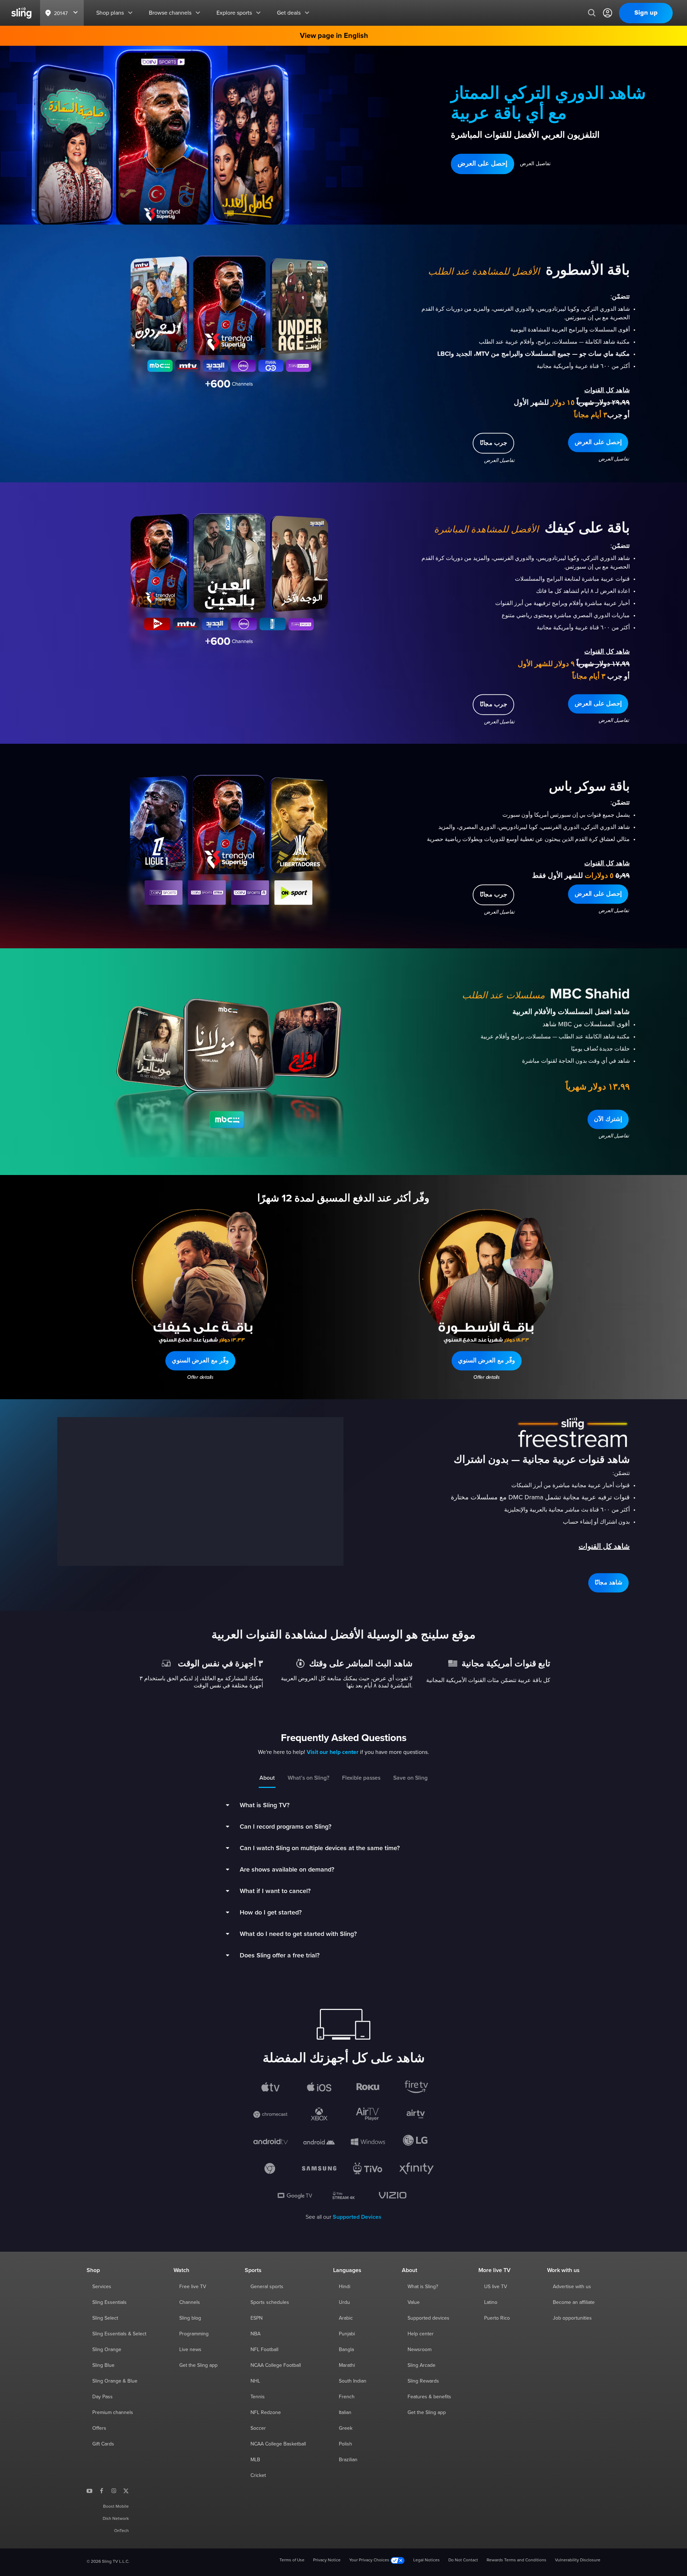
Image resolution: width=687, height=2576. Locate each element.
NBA (255, 2334)
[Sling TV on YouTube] (89, 2491)
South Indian (353, 2381)
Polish (345, 2444)
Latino (491, 2302)
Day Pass (103, 2397)
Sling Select (105, 2318)
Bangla (346, 2350)
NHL (255, 2381)
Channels (190, 2302)
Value (414, 2302)
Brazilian (348, 2460)
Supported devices (428, 2318)
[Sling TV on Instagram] (114, 2491)
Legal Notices (427, 2560)
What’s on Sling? (308, 1778)
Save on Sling (410, 1778)
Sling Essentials (109, 2302)
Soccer (258, 2428)
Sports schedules (270, 2302)
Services (102, 2287)
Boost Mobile (116, 2507)
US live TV (496, 2287)
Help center (421, 2334)
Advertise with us (572, 2287)
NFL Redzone (266, 2413)
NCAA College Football (276, 2365)
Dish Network (116, 2519)
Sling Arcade (422, 2365)
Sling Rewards (423, 2381)
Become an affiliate (574, 2302)
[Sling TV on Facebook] (102, 2491)
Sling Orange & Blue (115, 2381)
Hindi (345, 2287)
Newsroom (420, 2350)
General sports (267, 2287)
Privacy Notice (327, 2560)
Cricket (258, 2476)
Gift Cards (103, 2444)
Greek (346, 2428)
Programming (194, 2334)
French (347, 2397)
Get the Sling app (198, 2365)
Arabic (346, 2318)
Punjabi (347, 2334)
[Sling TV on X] (126, 2491)
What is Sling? (423, 2287)
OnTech (121, 2531)
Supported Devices (357, 2217)
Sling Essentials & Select (119, 2334)
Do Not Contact (463, 2560)
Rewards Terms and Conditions (517, 2560)
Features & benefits (429, 2397)
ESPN (257, 2318)
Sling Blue (103, 2365)
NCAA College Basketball (278, 2444)
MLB (255, 2460)
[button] (483, 164)
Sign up (646, 13)
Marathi (347, 2365)
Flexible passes (361, 1778)
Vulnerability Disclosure (578, 2560)
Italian (345, 2413)
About (267, 1778)
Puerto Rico (497, 2318)
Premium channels (113, 2413)
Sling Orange (107, 2350)
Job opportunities (572, 2318)
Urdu (344, 2302)
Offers (99, 2428)
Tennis (258, 2397)
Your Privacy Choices (370, 2560)
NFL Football (264, 2350)
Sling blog (190, 2318)
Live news (190, 2350)
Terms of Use (292, 2560)
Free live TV (193, 2287)
